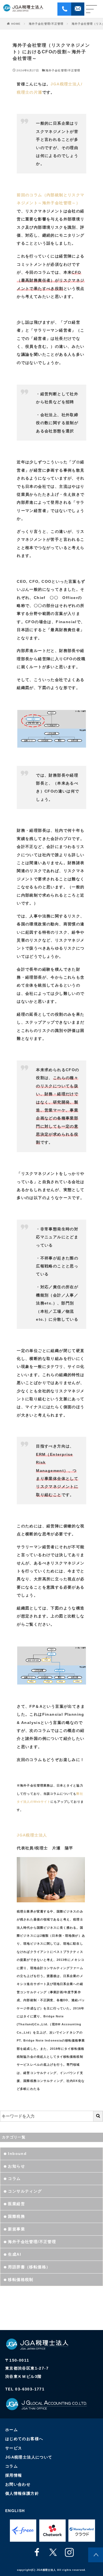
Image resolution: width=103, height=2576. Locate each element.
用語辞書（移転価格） (29, 2267)
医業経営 (16, 2204)
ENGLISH (15, 2511)
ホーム (12, 2430)
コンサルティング (25, 2191)
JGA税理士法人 (32, 1835)
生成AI (15, 2254)
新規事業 (16, 2229)
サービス (14, 2448)
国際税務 (16, 2216)
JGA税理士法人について (29, 2457)
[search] (98, 2116)
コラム (14, 2179)
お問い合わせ (18, 2484)
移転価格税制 (21, 2280)
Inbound (17, 2154)
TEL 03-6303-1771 (25, 2389)
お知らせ (16, 2166)
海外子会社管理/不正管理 (46, 24)
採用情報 (14, 2475)
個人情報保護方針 (22, 2493)
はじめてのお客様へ (24, 2439)
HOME (16, 24)
